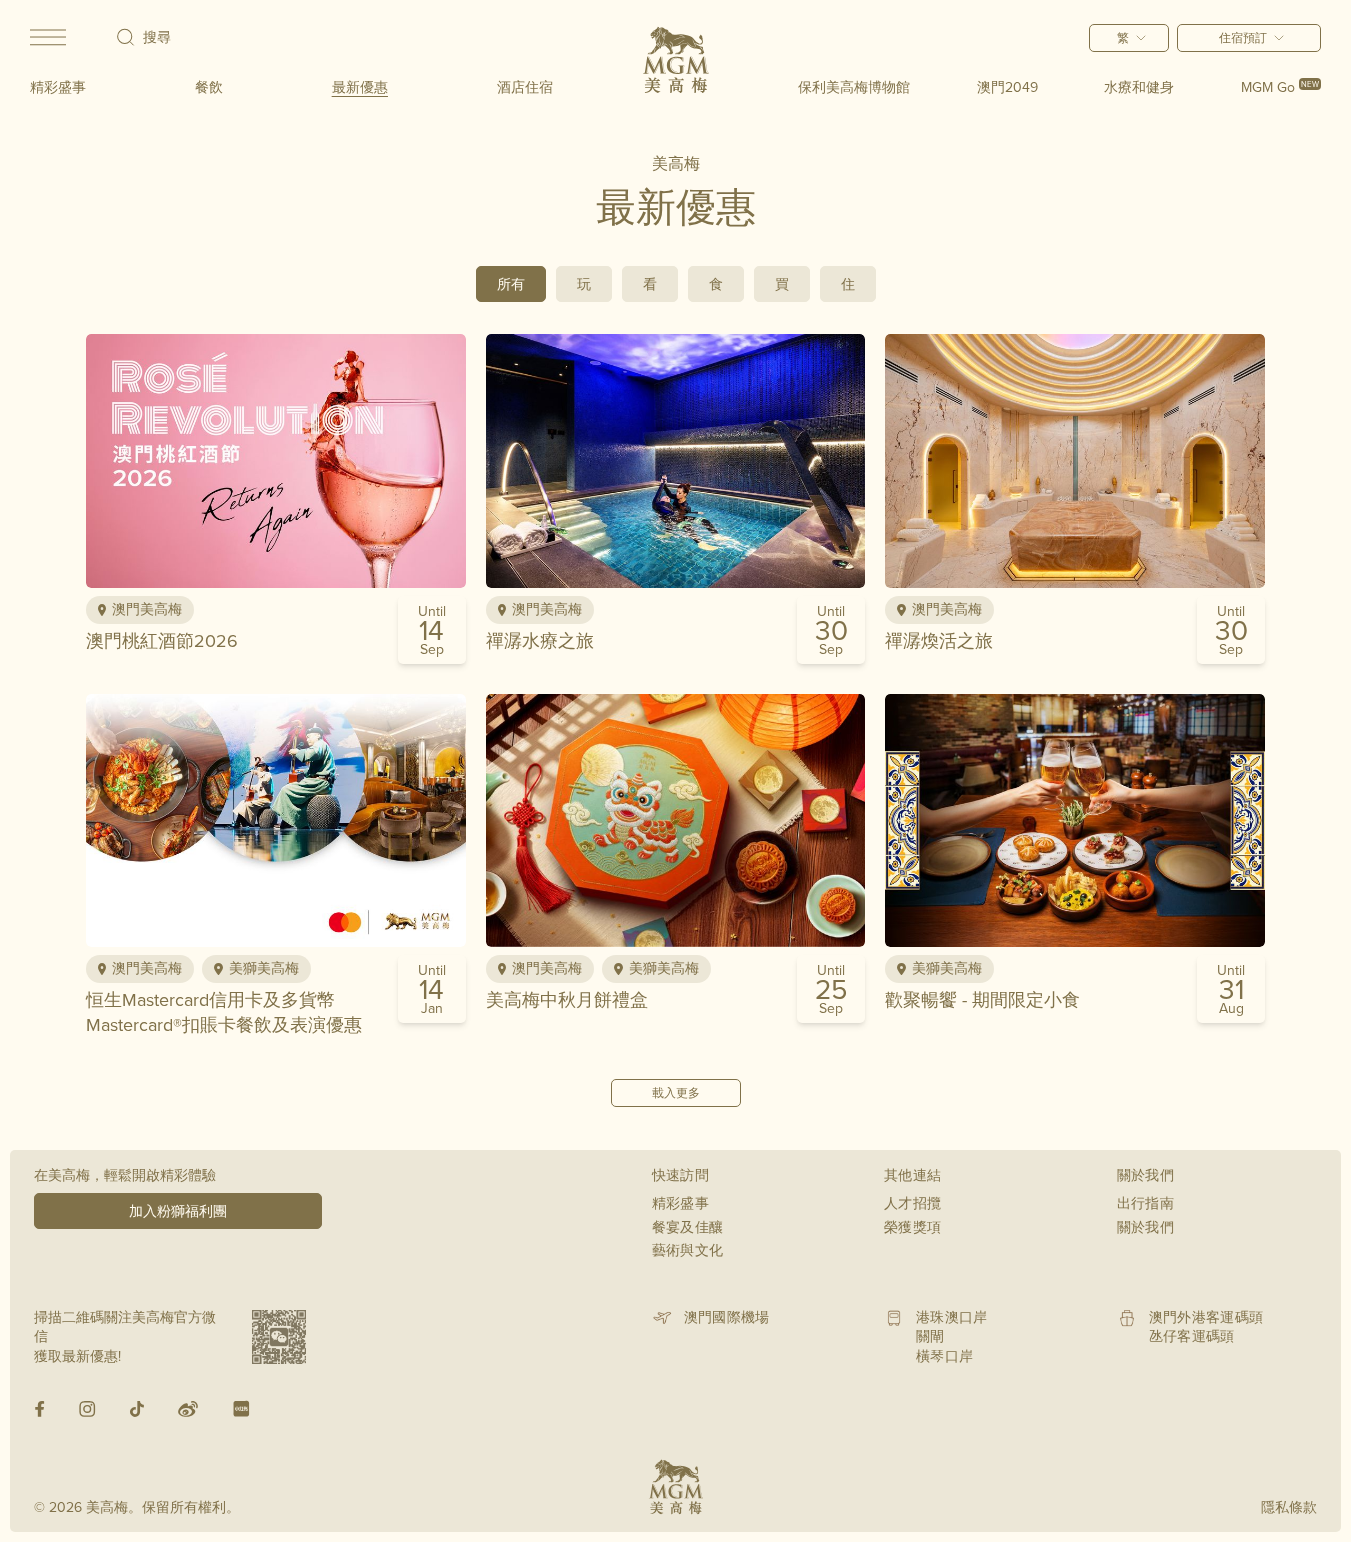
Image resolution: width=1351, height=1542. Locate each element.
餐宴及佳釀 (688, 1227)
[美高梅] (676, 60)
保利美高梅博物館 (854, 87)
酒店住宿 (525, 87)
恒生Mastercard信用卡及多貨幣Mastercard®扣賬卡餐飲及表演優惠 (224, 1012)
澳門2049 (1007, 87)
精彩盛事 (58, 87)
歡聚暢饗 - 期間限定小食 (982, 999)
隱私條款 (1289, 1507)
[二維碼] (279, 1337)
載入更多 (676, 1092)
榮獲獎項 (912, 1227)
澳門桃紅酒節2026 (162, 640)
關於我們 (1145, 1227)
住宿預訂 (1243, 37)
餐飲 (209, 87)
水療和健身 (1139, 87)
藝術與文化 (688, 1250)
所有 (511, 284)
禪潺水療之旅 (540, 640)
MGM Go (1280, 87)
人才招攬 (912, 1203)
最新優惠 (360, 87)
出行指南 (1145, 1203)
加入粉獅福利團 (178, 1211)
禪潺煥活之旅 (939, 640)
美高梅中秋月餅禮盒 (567, 999)
